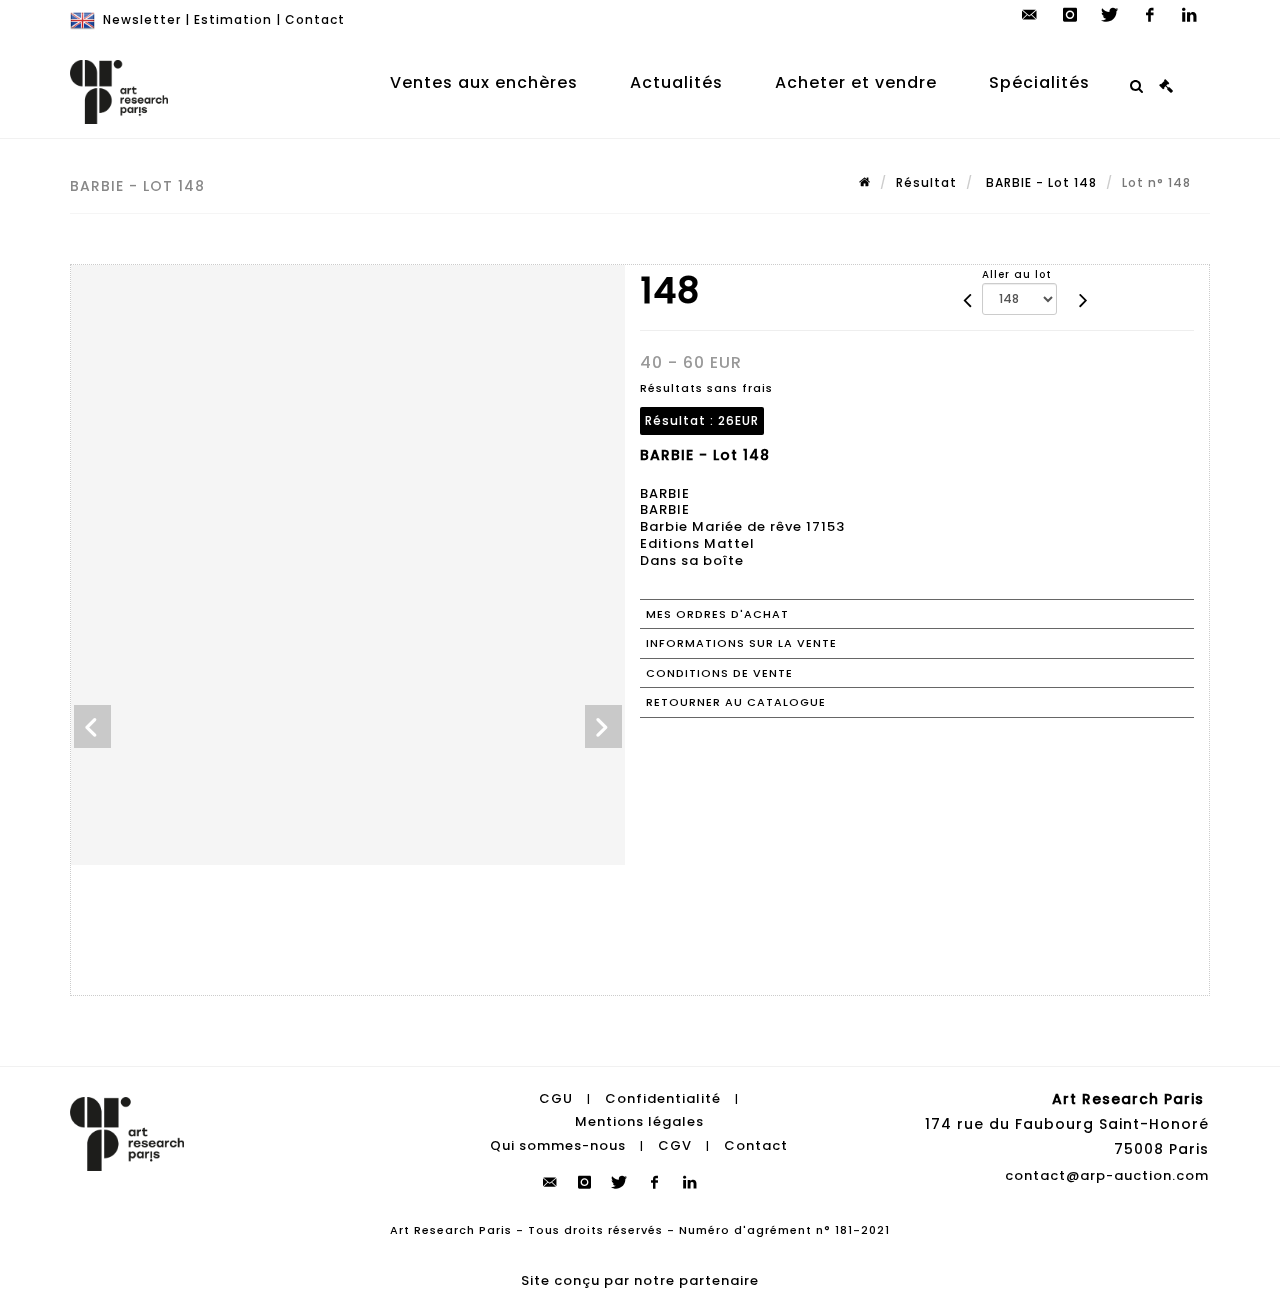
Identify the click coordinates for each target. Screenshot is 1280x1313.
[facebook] (1150, 15)
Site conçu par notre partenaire (640, 1280)
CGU (556, 1098)
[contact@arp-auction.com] (1030, 15)
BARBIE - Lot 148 (1039, 182)
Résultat (926, 182)
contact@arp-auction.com (1107, 1175)
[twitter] (1110, 15)
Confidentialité (663, 1098)
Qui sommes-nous (558, 1145)
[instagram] (1070, 15)
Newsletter (142, 19)
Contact (315, 19)
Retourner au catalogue (736, 702)
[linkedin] (1190, 15)
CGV (675, 1145)
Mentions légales (639, 1121)
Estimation (233, 19)
